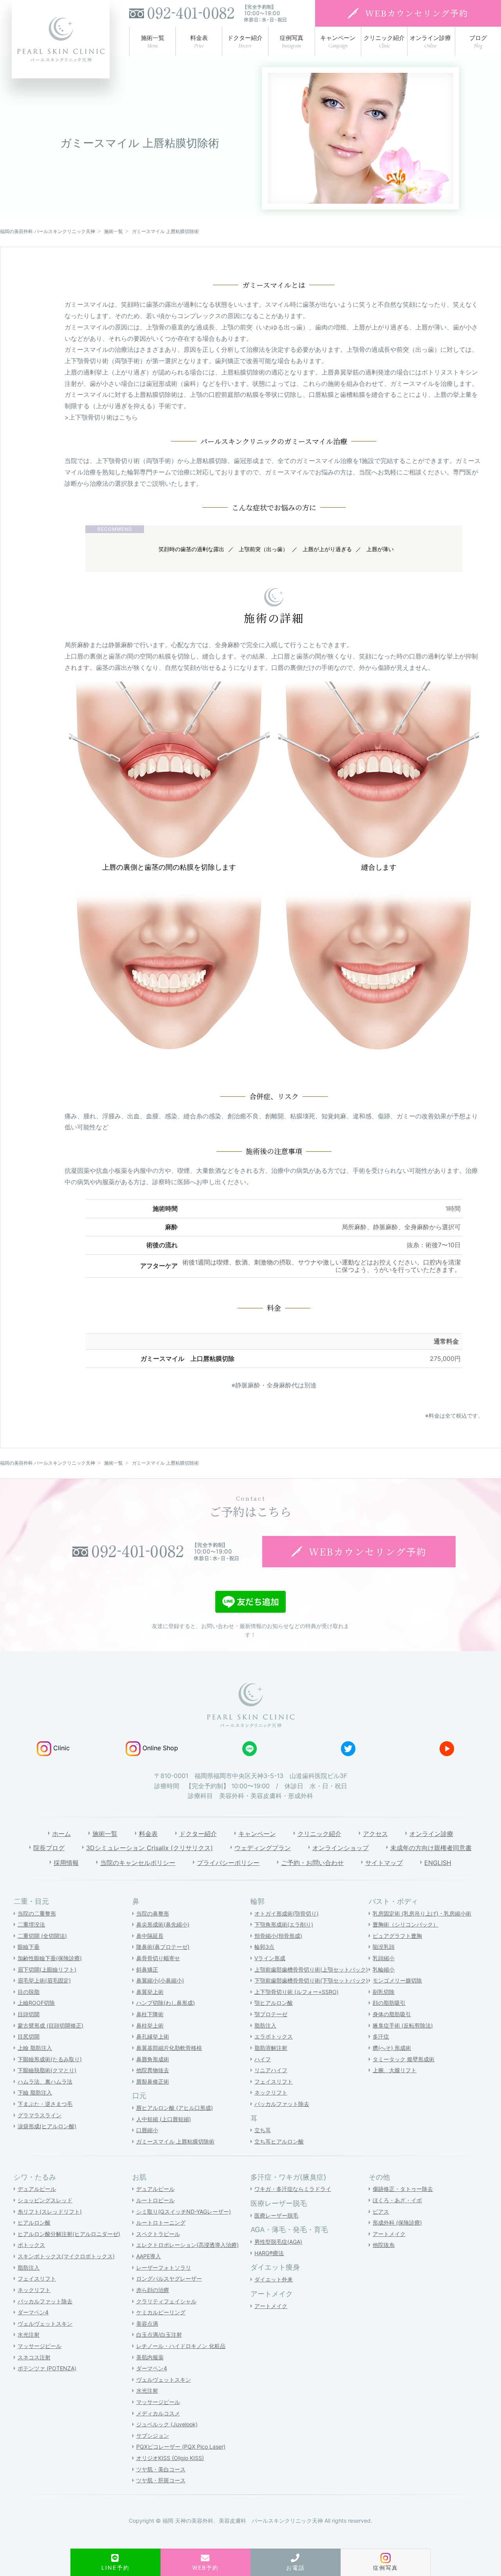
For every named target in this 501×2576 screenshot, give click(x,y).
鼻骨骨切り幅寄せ (158, 1958)
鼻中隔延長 (150, 1936)
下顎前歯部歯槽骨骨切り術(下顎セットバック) (311, 1980)
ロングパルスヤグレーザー (169, 2278)
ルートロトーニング (161, 2222)
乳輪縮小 (384, 1969)
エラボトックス (274, 2036)
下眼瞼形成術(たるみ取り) (50, 2059)
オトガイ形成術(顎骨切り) (287, 1913)
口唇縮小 (147, 2130)
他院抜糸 (384, 2245)
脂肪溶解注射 (271, 2048)
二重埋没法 (31, 1924)
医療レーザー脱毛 (276, 2215)
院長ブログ (49, 1848)
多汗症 (381, 2036)
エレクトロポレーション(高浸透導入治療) (187, 2245)
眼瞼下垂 (29, 1947)
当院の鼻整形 (153, 1913)
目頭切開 (29, 2014)
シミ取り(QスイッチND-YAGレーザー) (184, 2211)
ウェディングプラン (263, 1848)
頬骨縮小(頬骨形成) (278, 1936)
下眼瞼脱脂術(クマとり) (47, 2070)
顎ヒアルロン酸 (274, 2003)
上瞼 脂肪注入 (35, 2048)
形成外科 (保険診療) (397, 2222)
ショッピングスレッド (45, 2200)
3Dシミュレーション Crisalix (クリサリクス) (150, 1848)
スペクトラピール (158, 2234)
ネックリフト (271, 2092)
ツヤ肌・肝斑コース (161, 2480)
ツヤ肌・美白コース (161, 2469)
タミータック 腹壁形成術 (404, 2059)
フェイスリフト (274, 2081)
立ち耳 (263, 2130)
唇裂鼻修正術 (153, 2081)
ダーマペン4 (33, 2312)
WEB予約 (206, 2568)
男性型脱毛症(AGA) (278, 2242)
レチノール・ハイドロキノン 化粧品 (181, 2346)
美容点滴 (147, 2324)
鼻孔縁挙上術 (153, 2036)
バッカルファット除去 (282, 2104)
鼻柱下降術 (150, 2014)
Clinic (61, 1748)
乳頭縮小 (384, 1958)
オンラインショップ (341, 1848)
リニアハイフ (271, 2070)
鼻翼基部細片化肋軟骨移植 (169, 2048)
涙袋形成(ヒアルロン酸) (47, 2126)
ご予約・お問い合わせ (312, 1863)
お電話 (296, 2568)
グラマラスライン (40, 2115)
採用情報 (66, 1863)
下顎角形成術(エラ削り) (284, 1924)
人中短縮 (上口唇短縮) (164, 2119)
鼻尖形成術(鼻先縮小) (163, 1924)
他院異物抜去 (153, 2070)
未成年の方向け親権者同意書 (431, 1848)
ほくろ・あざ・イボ (397, 2200)
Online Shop (160, 1748)
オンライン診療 (431, 1834)
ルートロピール (155, 2200)
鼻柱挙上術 (150, 2025)
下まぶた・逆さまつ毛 (45, 2104)
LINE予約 (115, 2568)
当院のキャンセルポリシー (138, 1863)
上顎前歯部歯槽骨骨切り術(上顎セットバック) (311, 1969)
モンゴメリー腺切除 (397, 1980)
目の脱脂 (29, 1992)
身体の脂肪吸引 (392, 2014)
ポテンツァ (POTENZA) (47, 2368)
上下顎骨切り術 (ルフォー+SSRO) (296, 1992)
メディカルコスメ (158, 2413)
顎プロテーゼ (271, 2014)
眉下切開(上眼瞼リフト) (47, 1969)
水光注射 (29, 2334)
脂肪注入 (265, 2025)
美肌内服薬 (150, 2357)
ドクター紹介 (198, 1834)
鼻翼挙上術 (150, 1992)
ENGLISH (438, 1863)
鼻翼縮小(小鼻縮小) (160, 1980)
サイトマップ (384, 1863)
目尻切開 (29, 2036)
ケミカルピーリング (161, 2312)
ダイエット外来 (274, 2279)
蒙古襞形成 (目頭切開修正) (50, 2025)
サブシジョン (153, 2436)
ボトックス (31, 2245)
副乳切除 (384, 1992)
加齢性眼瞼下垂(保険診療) (50, 1958)
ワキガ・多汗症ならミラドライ (293, 2189)
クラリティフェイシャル (166, 2301)
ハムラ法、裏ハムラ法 (45, 2081)
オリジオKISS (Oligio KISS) (170, 2458)
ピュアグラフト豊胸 (397, 1936)
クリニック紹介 (319, 1834)
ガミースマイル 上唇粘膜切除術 (175, 2141)
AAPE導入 (149, 2256)
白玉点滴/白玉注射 (159, 2334)
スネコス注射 (34, 2357)
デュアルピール (37, 2189)
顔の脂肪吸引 (389, 2003)
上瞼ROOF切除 (36, 2003)
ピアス (381, 2211)
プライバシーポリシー (228, 1863)
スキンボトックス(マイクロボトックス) (66, 2256)
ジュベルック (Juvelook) (167, 2424)
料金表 (148, 1834)
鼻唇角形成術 (153, 2059)
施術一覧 (105, 1834)
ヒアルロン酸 (34, 2222)
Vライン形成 (270, 1958)
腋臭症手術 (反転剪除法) (403, 2025)
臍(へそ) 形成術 (392, 2048)
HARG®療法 (269, 2253)
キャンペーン (257, 1834)
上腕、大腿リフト (395, 2070)
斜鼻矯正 (147, 1969)
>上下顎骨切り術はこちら (101, 417)
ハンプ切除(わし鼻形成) (166, 2003)
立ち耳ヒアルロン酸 (279, 2141)
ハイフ (263, 2059)
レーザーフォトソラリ (164, 2268)
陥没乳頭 (384, 1947)
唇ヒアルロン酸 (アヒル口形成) (175, 2108)
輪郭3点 (264, 1947)
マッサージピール (40, 2346)
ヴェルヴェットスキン (45, 2324)
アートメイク (271, 2306)
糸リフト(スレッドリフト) (50, 2211)
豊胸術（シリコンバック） (405, 1924)
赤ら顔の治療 (153, 2290)
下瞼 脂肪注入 (35, 2092)
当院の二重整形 (37, 1913)
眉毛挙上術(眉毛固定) (44, 1980)
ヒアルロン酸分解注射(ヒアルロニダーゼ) (69, 2234)
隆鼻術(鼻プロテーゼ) (163, 1947)
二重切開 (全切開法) (42, 1936)
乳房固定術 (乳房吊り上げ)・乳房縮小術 (422, 1913)
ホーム (61, 1834)
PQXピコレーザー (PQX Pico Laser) (181, 2447)
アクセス (375, 1834)
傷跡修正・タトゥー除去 (403, 2189)
